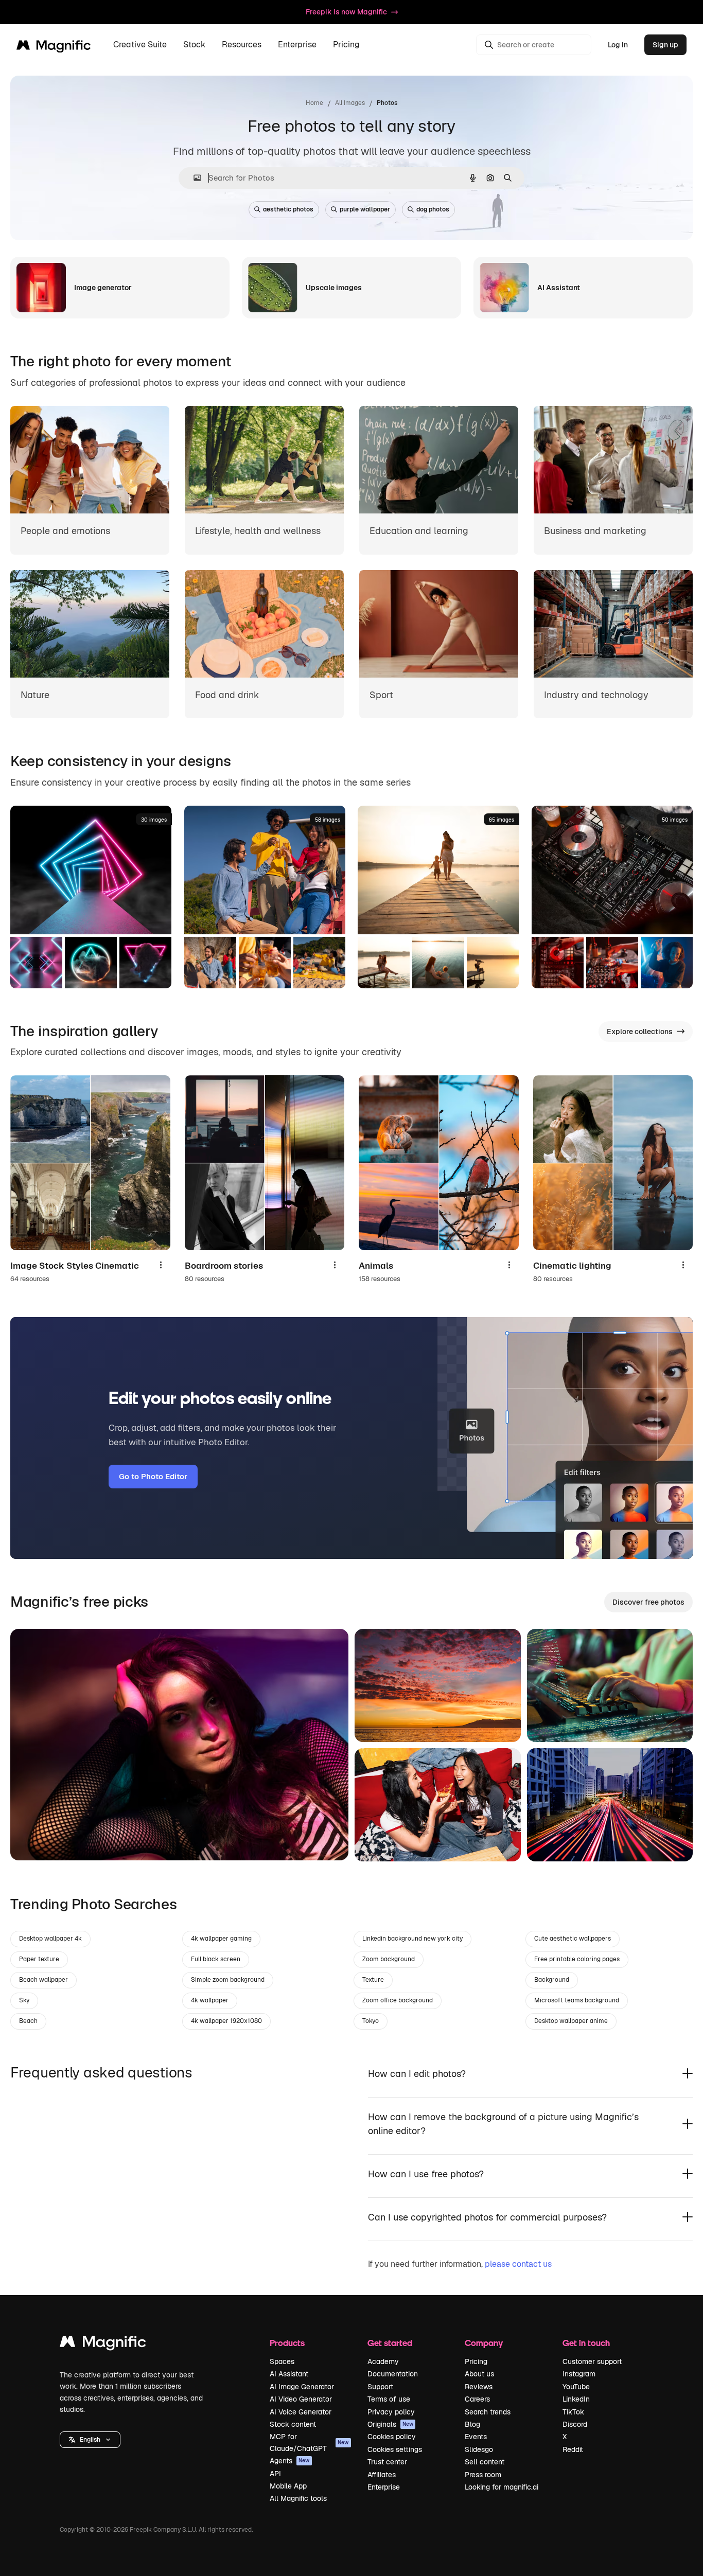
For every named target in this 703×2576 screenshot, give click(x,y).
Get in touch (586, 2343)
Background (552, 1980)
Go (33, 1840)
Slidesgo (479, 2449)
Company (484, 2343)
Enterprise (384, 2487)
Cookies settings (395, 2449)
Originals (391, 2424)
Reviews (479, 2387)
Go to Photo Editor (153, 1476)
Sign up (665, 45)
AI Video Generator (301, 2399)
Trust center (387, 2462)
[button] (90, 2440)
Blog (472, 2424)
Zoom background (389, 1959)
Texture (373, 1980)
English (90, 2440)
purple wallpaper (365, 209)
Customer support (592, 2361)
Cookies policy (392, 2437)
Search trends (488, 2412)
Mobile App (288, 2486)
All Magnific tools (298, 2498)
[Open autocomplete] (193, 178)
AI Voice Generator (301, 2412)
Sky (24, 2000)
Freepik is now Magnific (346, 12)
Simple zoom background (228, 1980)
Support (380, 2387)
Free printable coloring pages (577, 1959)
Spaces (282, 2361)
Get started (390, 2343)
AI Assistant (289, 2374)
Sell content (485, 2462)
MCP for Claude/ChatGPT (309, 2442)
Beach (28, 2021)
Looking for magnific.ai (502, 2487)
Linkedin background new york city (412, 1939)
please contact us (518, 2264)
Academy (383, 2361)
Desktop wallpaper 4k (50, 1939)
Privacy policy (391, 2412)
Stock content (293, 2424)
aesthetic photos (288, 209)
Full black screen (216, 1959)
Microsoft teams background (577, 2000)
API (275, 2474)
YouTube (576, 2387)
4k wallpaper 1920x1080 (226, 2021)
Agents (290, 2461)
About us (479, 2374)
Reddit (573, 2449)
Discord (575, 2424)
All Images (350, 103)
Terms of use (389, 2399)
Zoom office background (398, 2000)
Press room (483, 2475)
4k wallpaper (210, 2000)
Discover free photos (648, 1602)
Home (314, 103)
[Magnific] (103, 2344)
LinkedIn (576, 2399)
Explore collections (640, 1032)
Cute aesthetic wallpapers (573, 1939)
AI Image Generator (302, 2387)
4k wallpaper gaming (221, 1939)
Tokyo (371, 2021)
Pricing (346, 45)
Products (287, 2343)
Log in (618, 45)
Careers (477, 2399)
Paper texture (39, 1959)
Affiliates (382, 2475)
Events (476, 2437)
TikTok (573, 2412)
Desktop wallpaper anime (571, 2021)
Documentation (393, 2374)
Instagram (579, 2374)
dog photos (433, 209)
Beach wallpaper (43, 1980)
